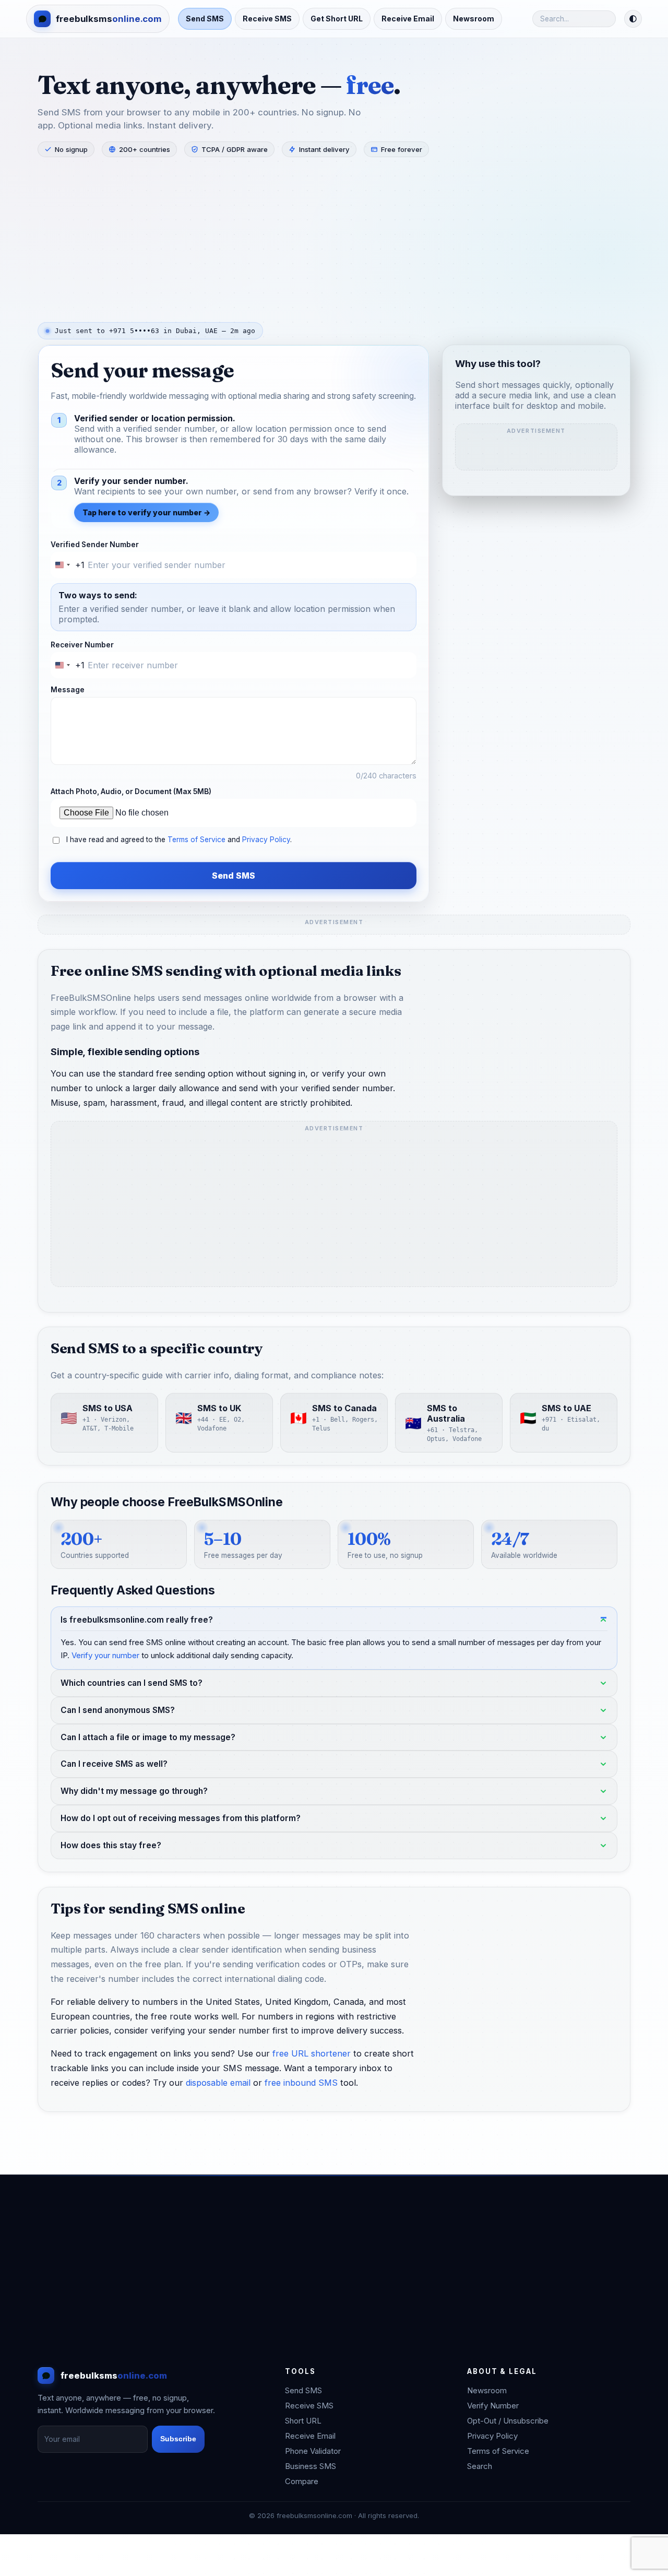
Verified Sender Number (95, 545)
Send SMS (205, 19)
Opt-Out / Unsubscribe (508, 2421)
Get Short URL (337, 19)
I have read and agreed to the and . (179, 840)
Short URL (303, 2421)
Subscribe (178, 2439)
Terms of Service (196, 840)
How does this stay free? (111, 1845)
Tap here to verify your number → (146, 512)
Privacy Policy (266, 840)
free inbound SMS (301, 2083)
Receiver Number (82, 645)
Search (480, 2466)
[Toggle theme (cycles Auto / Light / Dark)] (633, 19)
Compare (302, 2481)
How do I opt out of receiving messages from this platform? (181, 1818)
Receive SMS (267, 19)
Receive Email (408, 19)
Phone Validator (313, 2451)
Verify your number (105, 1655)
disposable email (218, 2083)
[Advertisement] (334, 239)
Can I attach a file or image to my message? (148, 1737)
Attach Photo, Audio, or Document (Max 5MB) (131, 791)
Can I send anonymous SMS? (118, 1710)
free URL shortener (312, 2054)
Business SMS (311, 2466)
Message (68, 690)
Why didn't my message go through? (134, 1792)
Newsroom (474, 19)
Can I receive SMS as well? (114, 1764)
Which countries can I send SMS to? (132, 1683)
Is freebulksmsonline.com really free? (137, 1620)
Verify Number (493, 2406)
